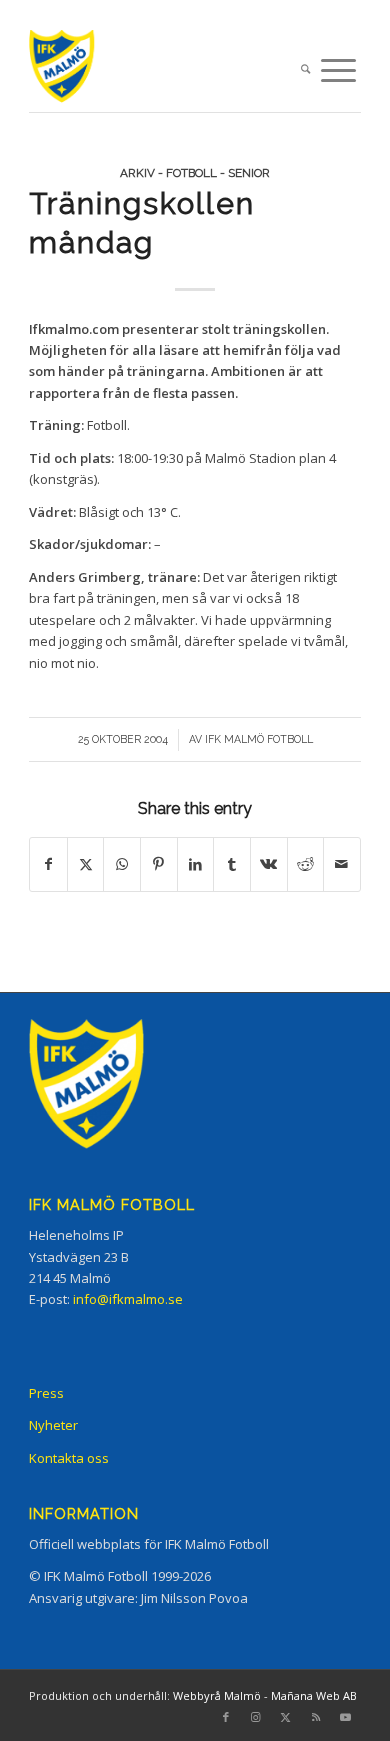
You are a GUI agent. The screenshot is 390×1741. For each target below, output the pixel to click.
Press (46, 1393)
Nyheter (53, 1425)
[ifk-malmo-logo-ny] (161, 70)
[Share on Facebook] (48, 864)
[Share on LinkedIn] (196, 864)
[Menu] (338, 70)
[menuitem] (305, 70)
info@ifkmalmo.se (128, 1299)
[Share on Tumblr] (232, 864)
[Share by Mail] (342, 864)
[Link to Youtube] (346, 1717)
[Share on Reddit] (306, 864)
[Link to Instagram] (256, 1717)
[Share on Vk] (269, 864)
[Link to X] (286, 1717)
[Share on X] (86, 864)
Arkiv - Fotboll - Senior (195, 173)
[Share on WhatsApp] (122, 864)
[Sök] (305, 70)
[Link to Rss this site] (316, 1717)
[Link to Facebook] (226, 1717)
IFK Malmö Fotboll (259, 739)
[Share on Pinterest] (159, 864)
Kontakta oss (69, 1458)
